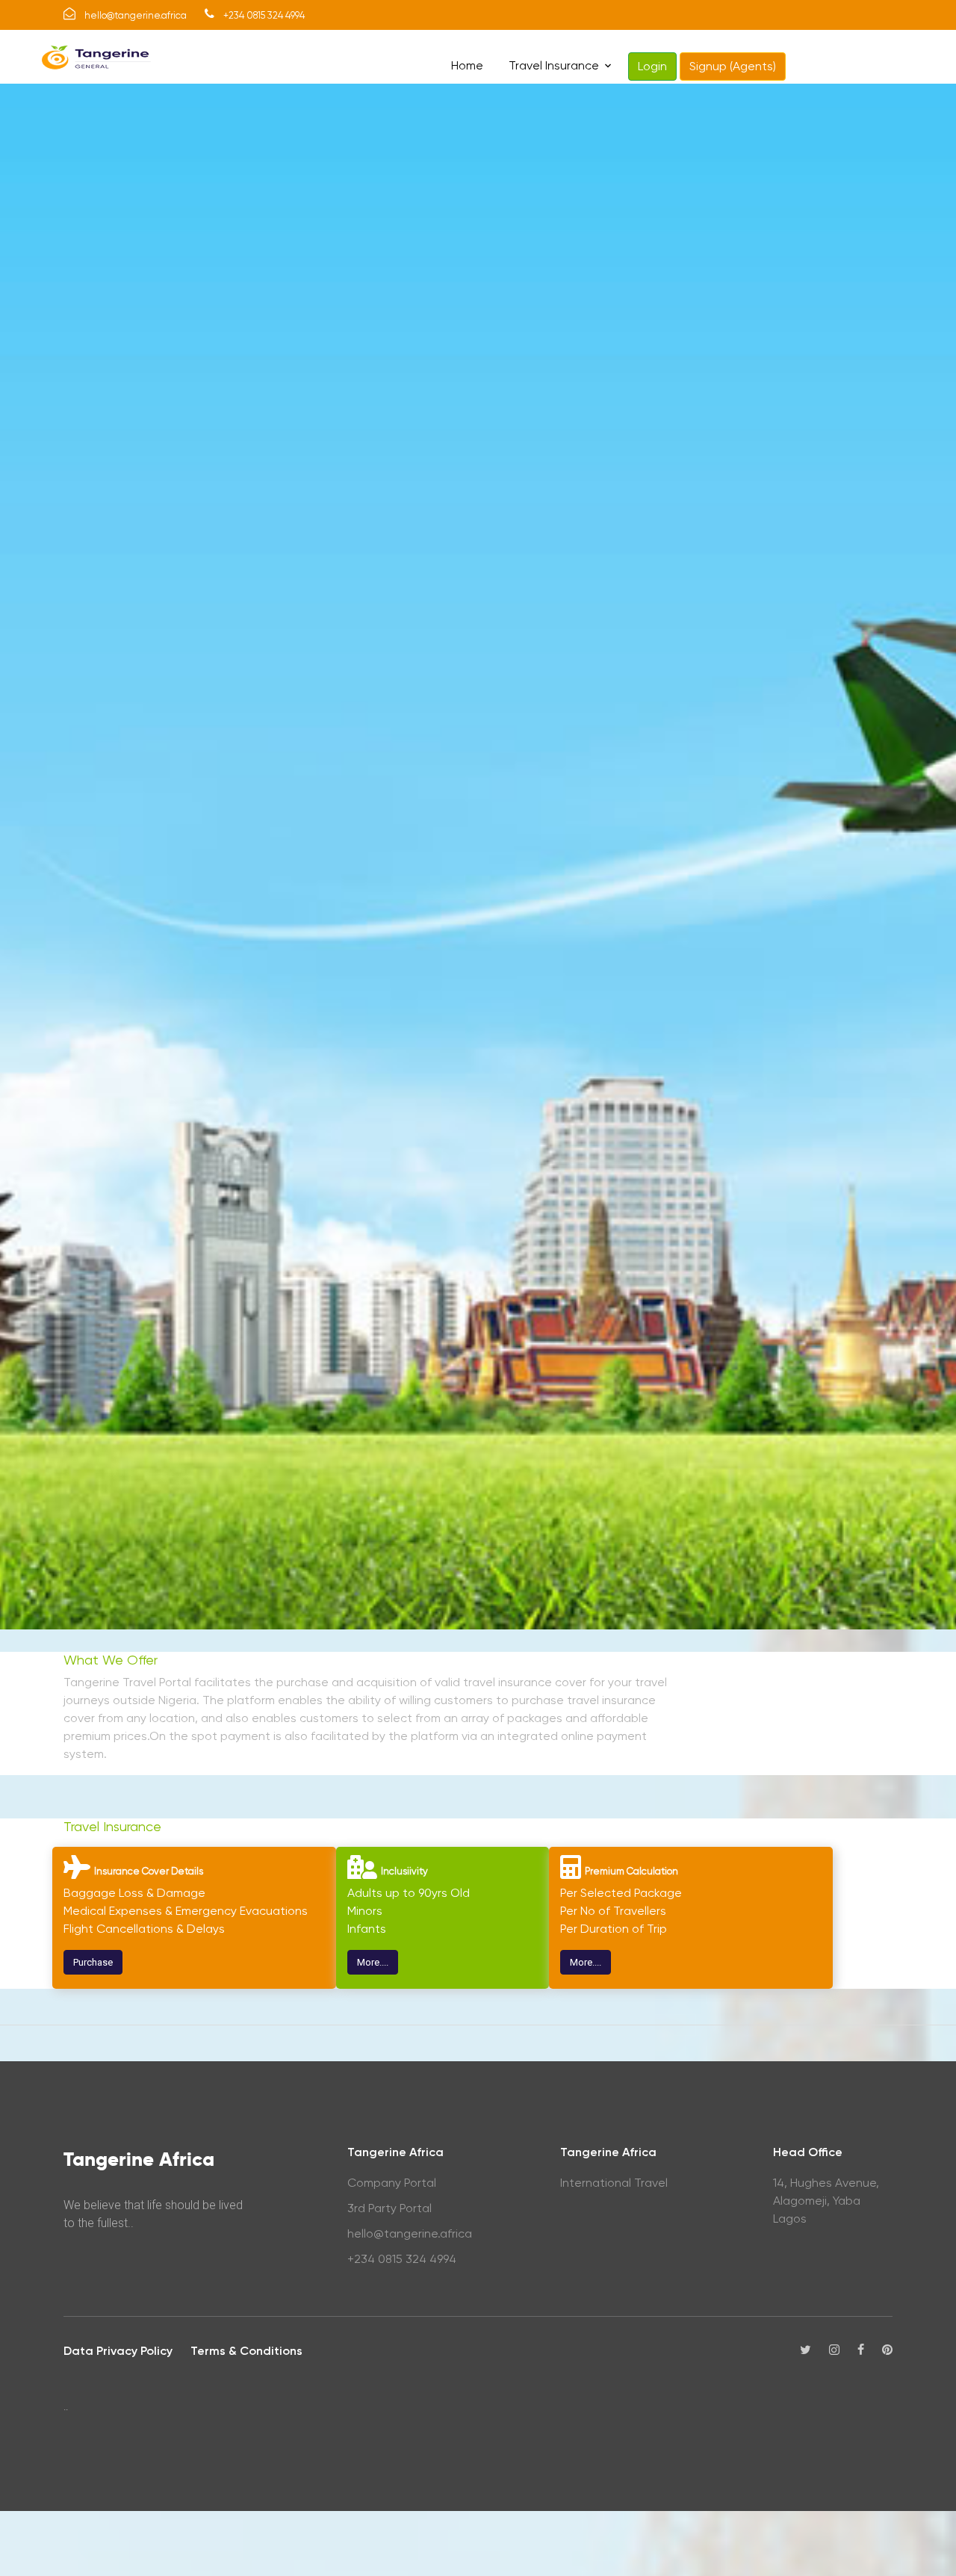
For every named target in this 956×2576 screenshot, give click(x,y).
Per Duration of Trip (614, 1929)
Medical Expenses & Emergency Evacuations (186, 1911)
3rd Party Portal (389, 2208)
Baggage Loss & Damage (134, 1893)
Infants (367, 1929)
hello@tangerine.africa (410, 2233)
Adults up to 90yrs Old (409, 1893)
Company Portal (392, 2183)
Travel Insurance (554, 65)
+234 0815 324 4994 (402, 2259)
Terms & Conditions (246, 2351)
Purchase (93, 1962)
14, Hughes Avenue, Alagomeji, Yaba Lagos (826, 2201)
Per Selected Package (621, 1893)
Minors (365, 1911)
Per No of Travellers (613, 1911)
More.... (373, 1962)
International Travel (614, 2183)
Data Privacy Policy (118, 2351)
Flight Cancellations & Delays (144, 1929)
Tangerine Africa (139, 2159)
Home (467, 65)
